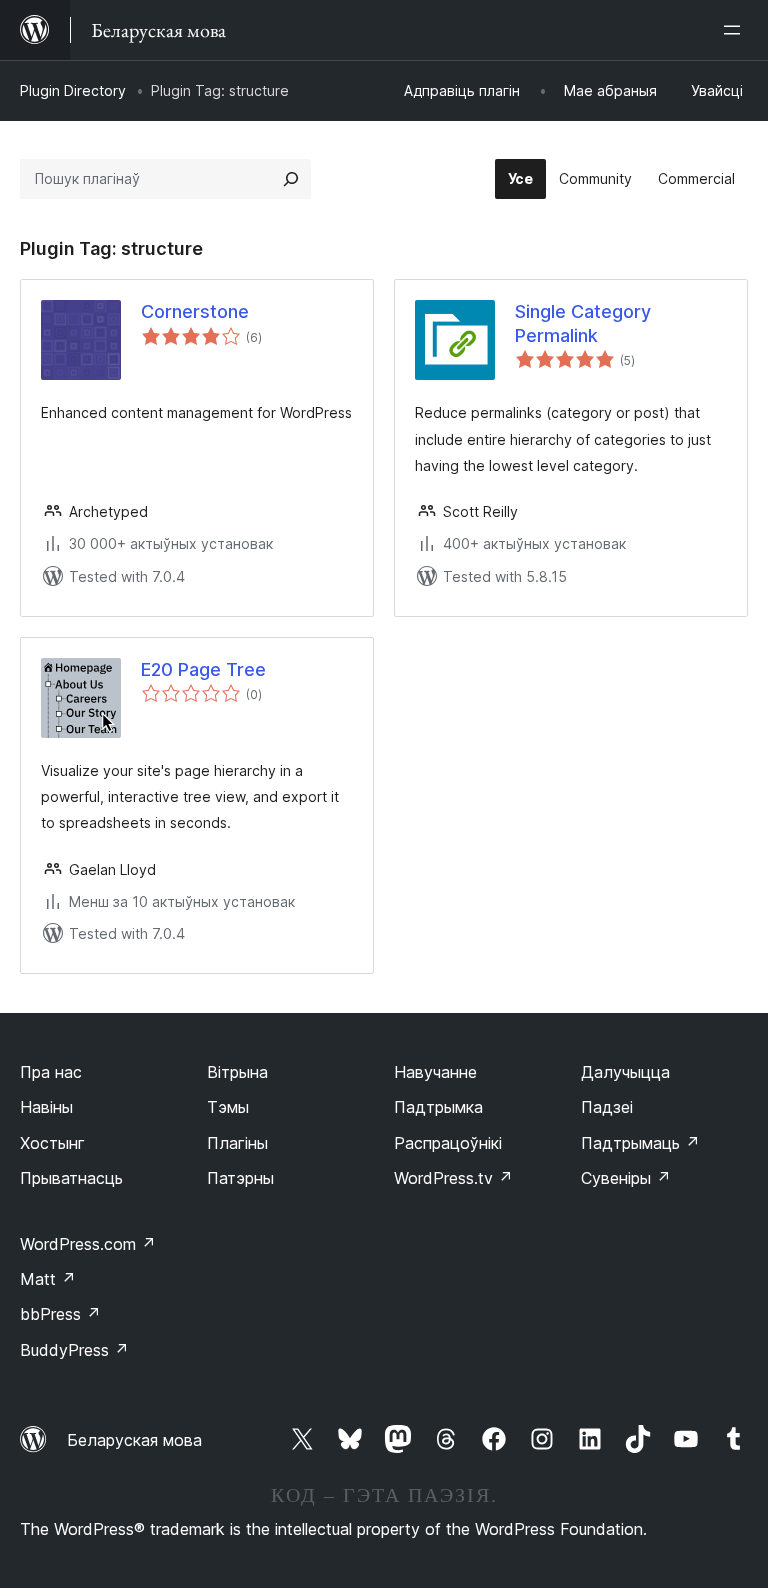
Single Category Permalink (583, 323)
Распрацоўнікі (448, 1143)
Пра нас (51, 1072)
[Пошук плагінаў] (291, 179)
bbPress (60, 1314)
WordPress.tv (453, 1178)
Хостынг (52, 1143)
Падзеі (607, 1107)
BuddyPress (74, 1350)
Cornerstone (195, 311)
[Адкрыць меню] (736, 30)
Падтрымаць (640, 1143)
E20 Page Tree (203, 669)
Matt (48, 1279)
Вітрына (237, 1072)
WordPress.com (88, 1244)
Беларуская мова (134, 1440)
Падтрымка (438, 1107)
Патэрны (240, 1178)
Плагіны (237, 1143)
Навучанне (435, 1072)
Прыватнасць (71, 1178)
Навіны (46, 1107)
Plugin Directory (73, 90)
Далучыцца (625, 1072)
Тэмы (228, 1107)
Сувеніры (626, 1178)
